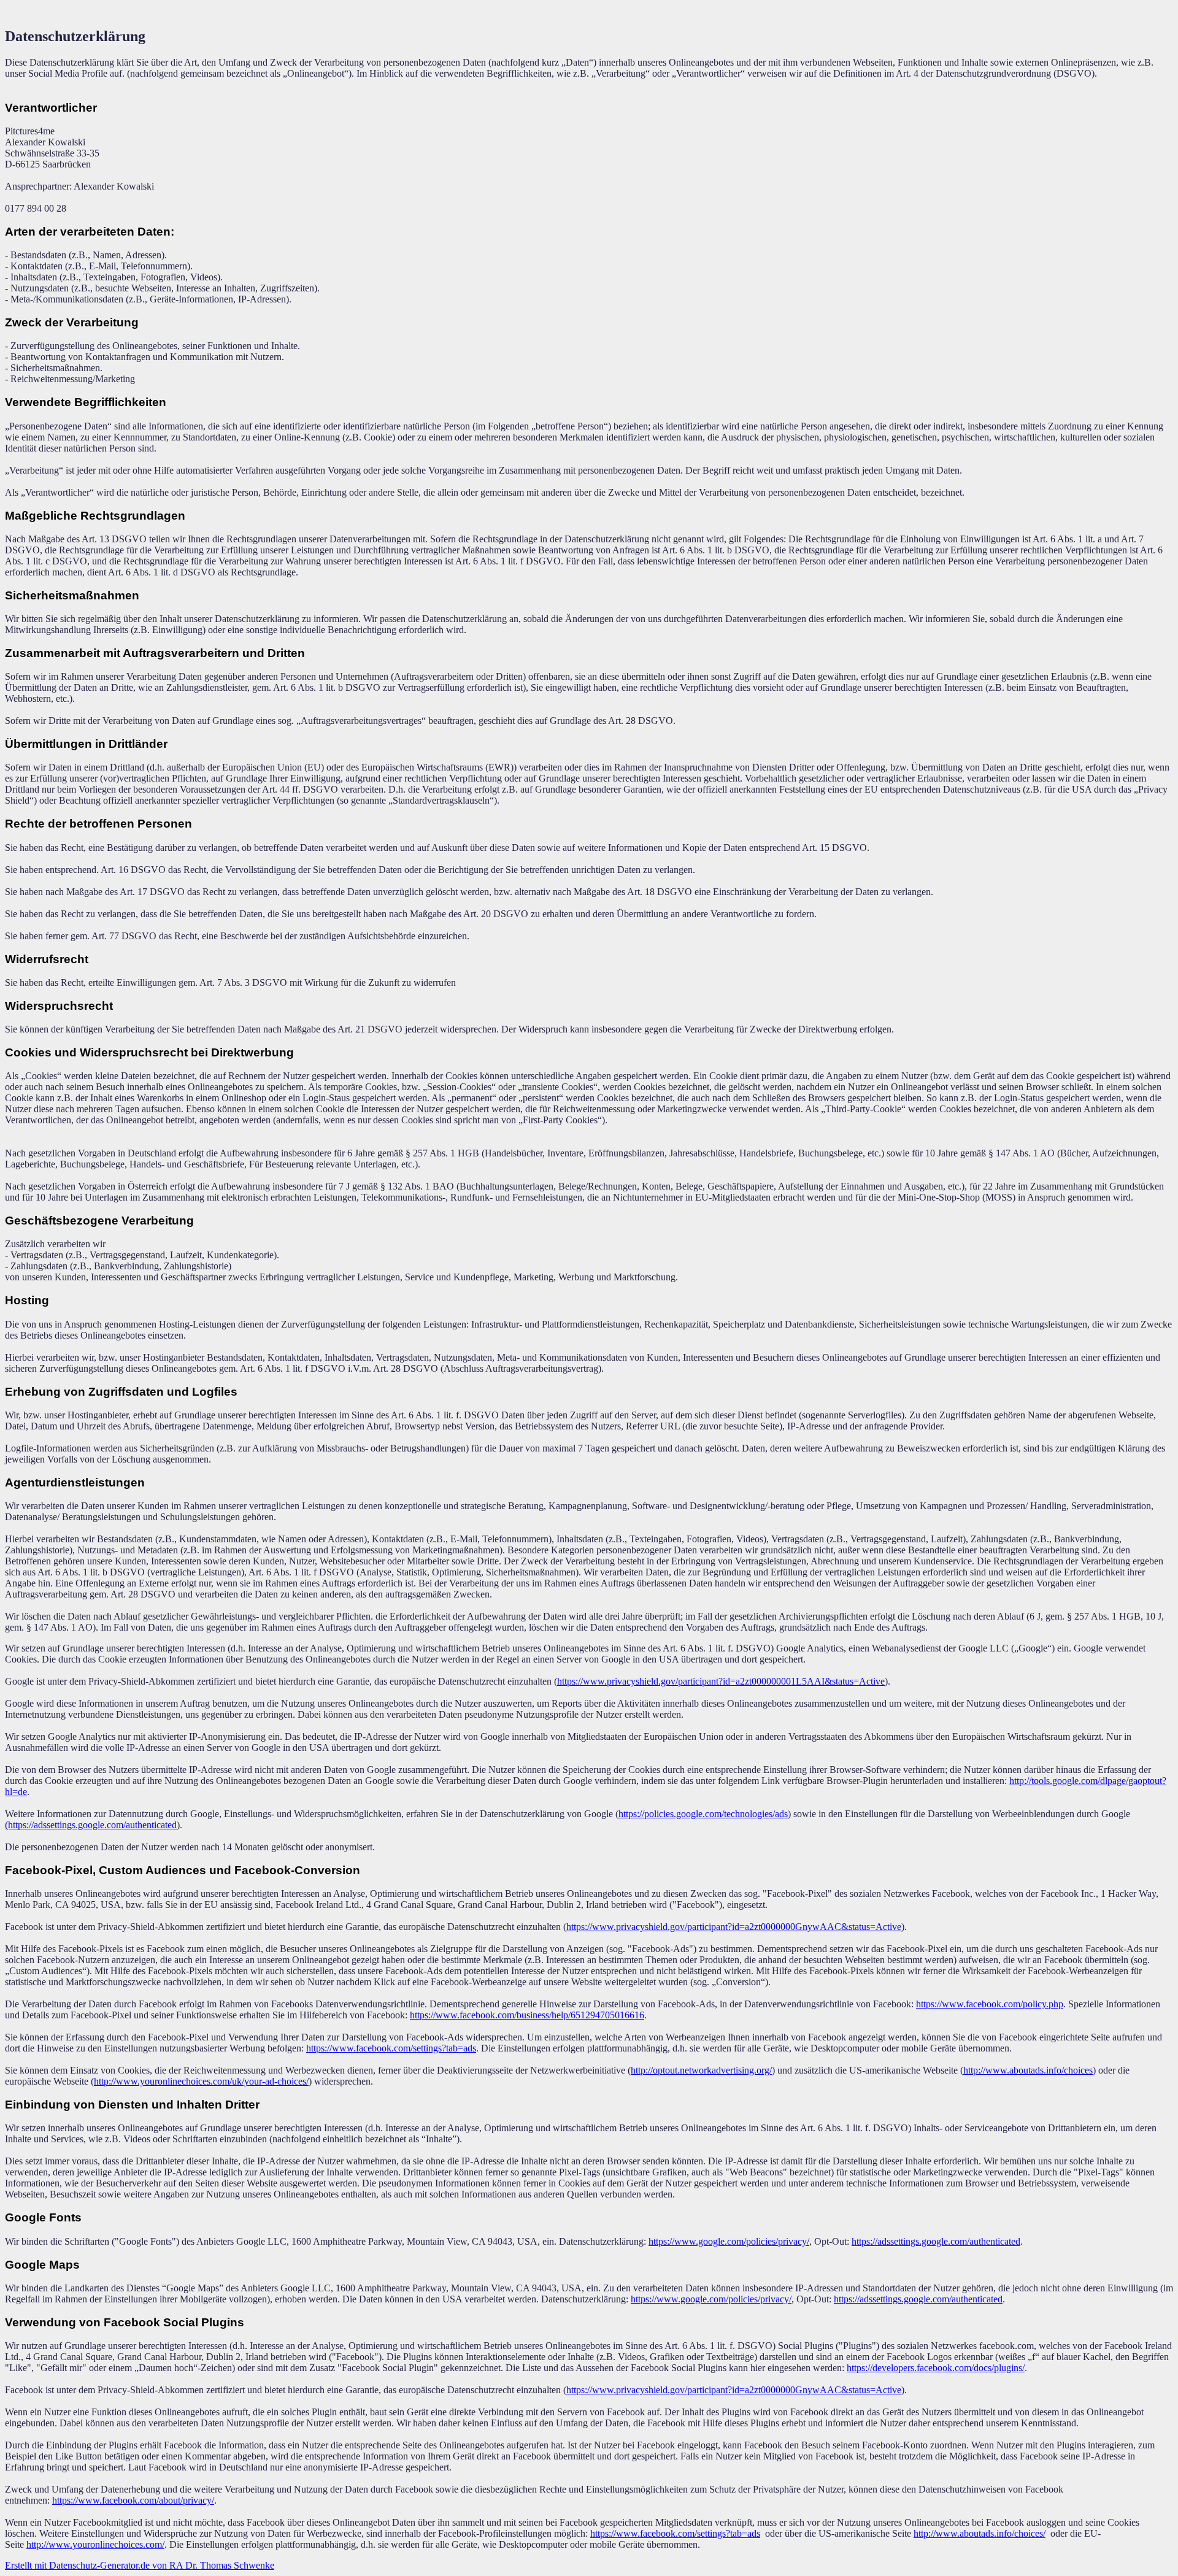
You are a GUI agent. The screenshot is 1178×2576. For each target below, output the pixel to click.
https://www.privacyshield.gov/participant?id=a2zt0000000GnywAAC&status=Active (734, 1927)
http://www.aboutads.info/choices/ (980, 2533)
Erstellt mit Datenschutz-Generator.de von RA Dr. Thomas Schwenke (140, 2565)
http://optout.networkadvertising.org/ (701, 2070)
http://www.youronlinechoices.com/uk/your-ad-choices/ (201, 2081)
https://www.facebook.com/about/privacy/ (133, 2500)
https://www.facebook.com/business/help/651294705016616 (527, 2015)
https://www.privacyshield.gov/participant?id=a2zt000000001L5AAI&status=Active (721, 1681)
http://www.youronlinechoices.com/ (95, 2544)
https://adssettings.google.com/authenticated (936, 2241)
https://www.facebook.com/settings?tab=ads (391, 2048)
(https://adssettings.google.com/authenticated (91, 1825)
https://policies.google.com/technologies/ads (703, 1814)
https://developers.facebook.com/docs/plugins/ (936, 2368)
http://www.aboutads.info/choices (1028, 2070)
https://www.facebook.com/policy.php (990, 2004)
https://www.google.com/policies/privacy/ (729, 2241)
